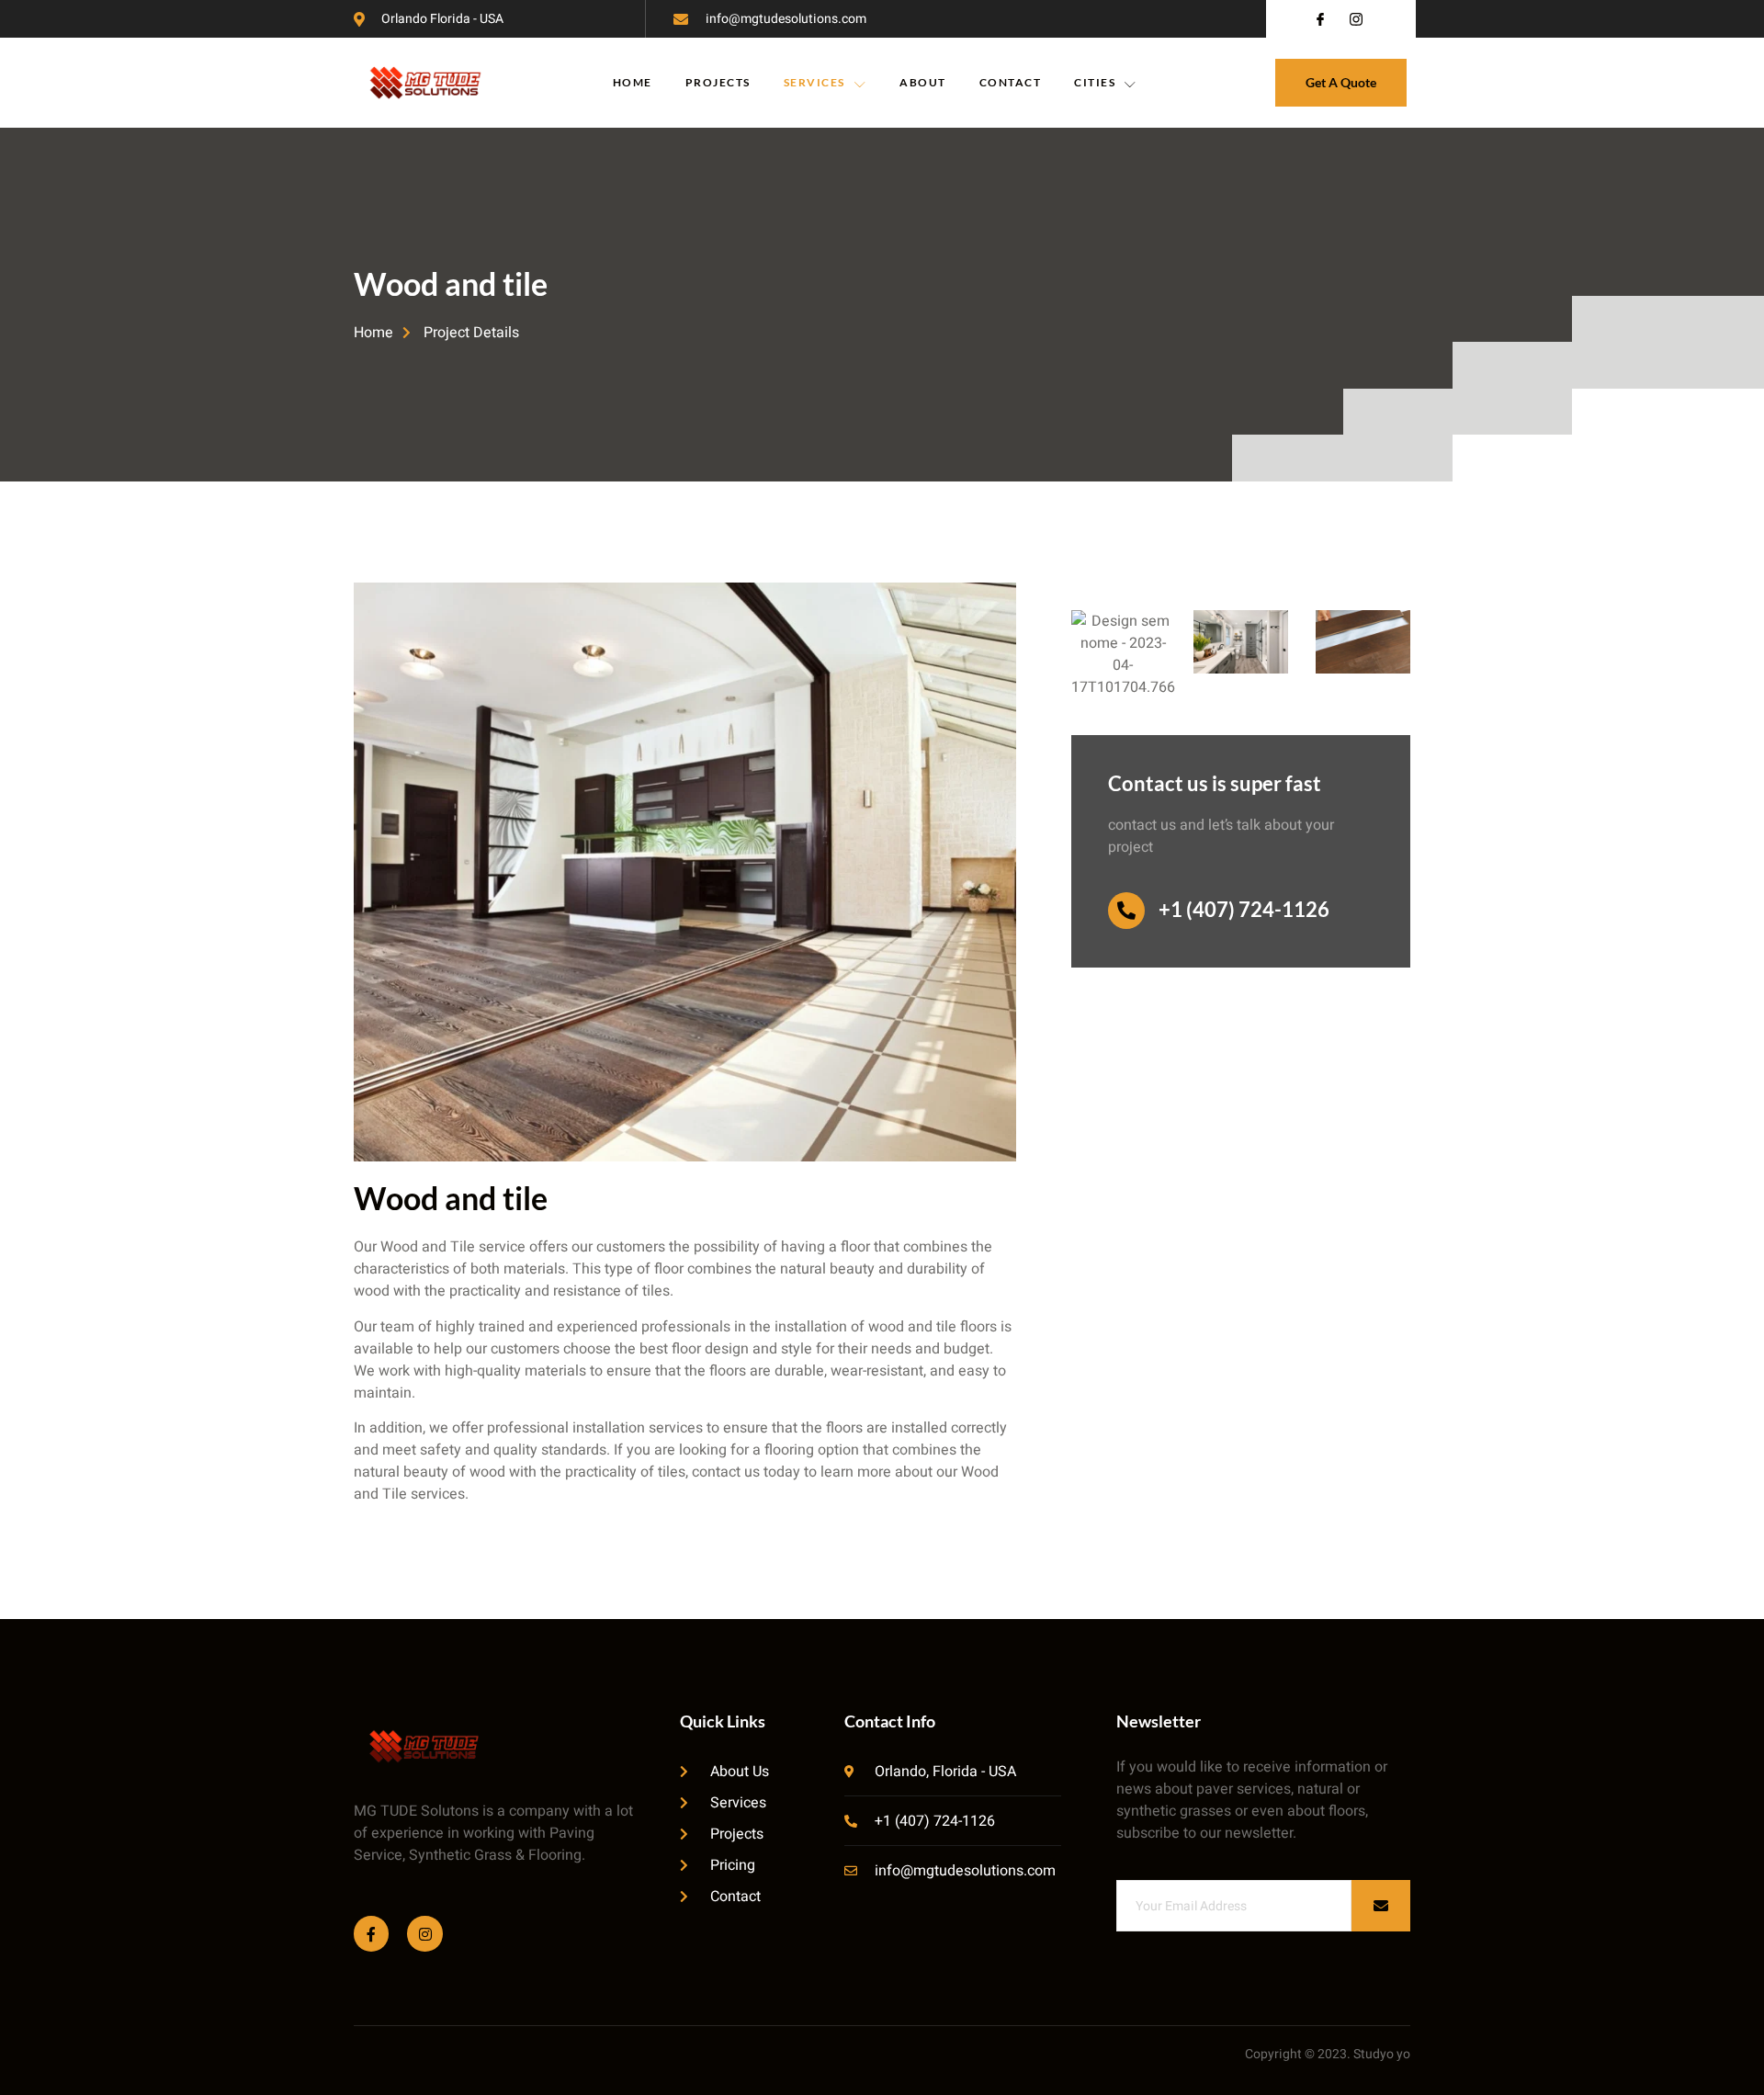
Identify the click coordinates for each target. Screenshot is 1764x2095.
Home (633, 82)
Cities (1095, 82)
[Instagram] (424, 1933)
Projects (718, 82)
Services (814, 82)
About (923, 82)
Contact (1011, 82)
